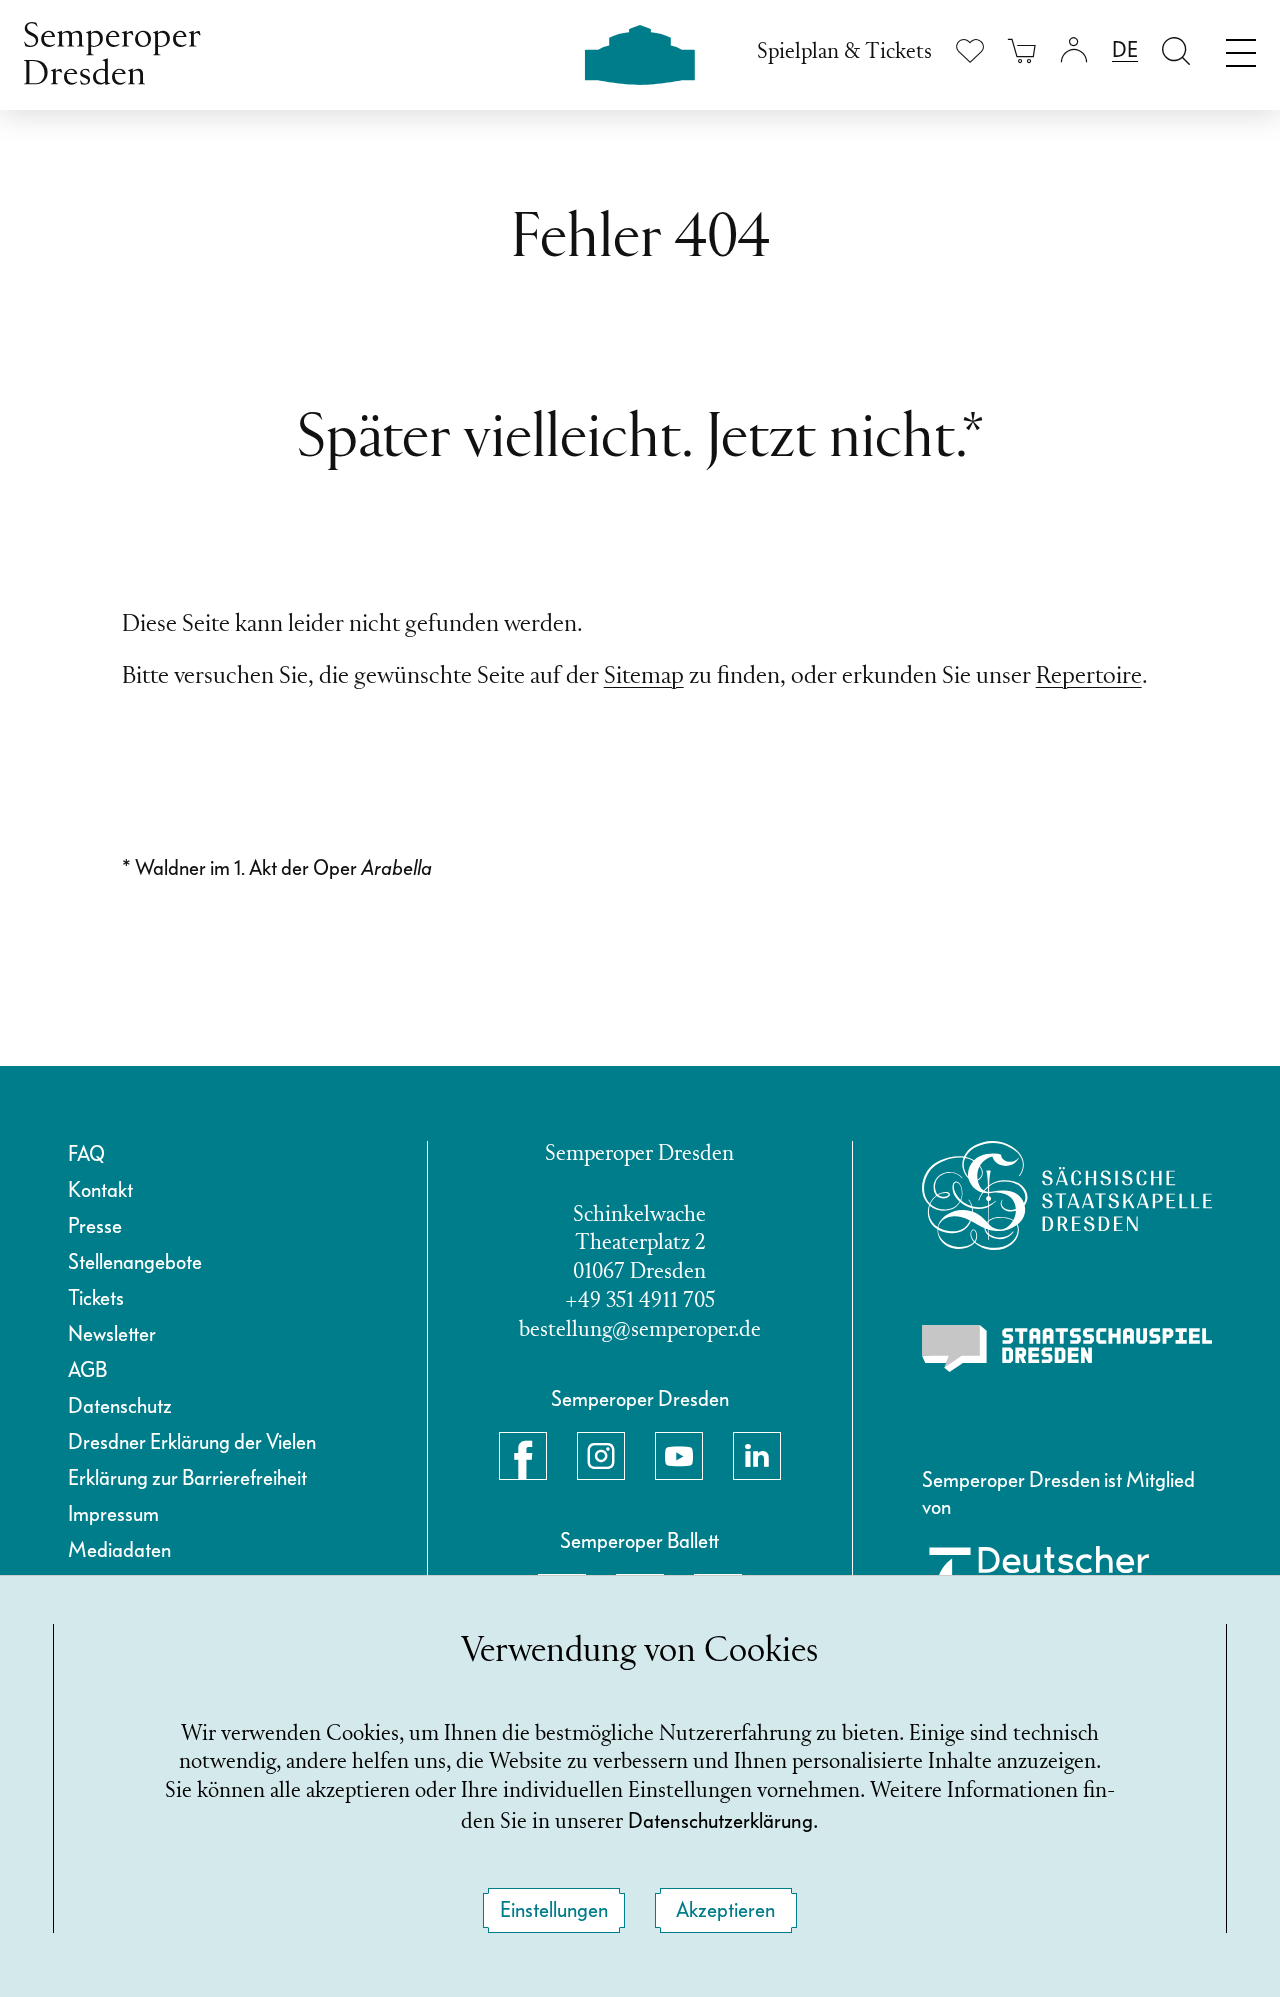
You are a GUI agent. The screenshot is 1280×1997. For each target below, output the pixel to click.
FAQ (86, 1154)
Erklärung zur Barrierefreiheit (187, 1478)
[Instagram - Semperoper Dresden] (601, 1456)
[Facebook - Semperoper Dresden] (523, 1456)
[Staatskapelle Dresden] (1067, 1195)
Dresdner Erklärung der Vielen (192, 1442)
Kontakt (100, 1190)
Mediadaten (119, 1550)
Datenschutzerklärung (720, 1821)
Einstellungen (554, 1910)
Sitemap (644, 677)
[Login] (1074, 50)
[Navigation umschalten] (1241, 48)
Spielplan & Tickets (844, 52)
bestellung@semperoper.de (640, 1330)
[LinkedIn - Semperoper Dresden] (757, 1456)
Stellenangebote (135, 1262)
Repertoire (1089, 677)
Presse (95, 1226)
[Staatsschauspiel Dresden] (1067, 1349)
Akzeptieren (725, 1910)
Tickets (96, 1298)
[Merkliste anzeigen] (970, 50)
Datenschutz (120, 1406)
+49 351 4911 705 (640, 1301)
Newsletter (112, 1334)
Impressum (113, 1514)
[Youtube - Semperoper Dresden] (679, 1456)
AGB (87, 1370)
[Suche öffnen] (1176, 50)
